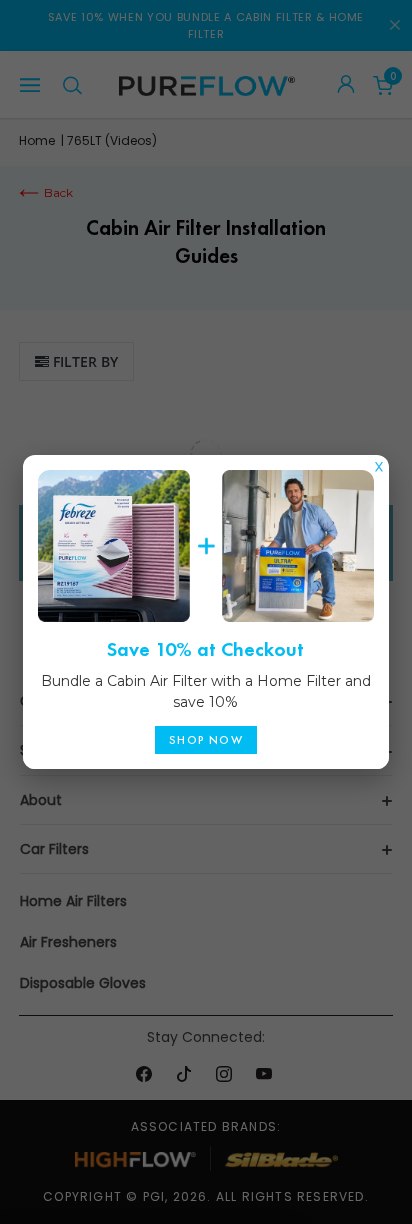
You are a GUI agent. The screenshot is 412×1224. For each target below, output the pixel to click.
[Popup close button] (379, 462)
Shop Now (206, 740)
